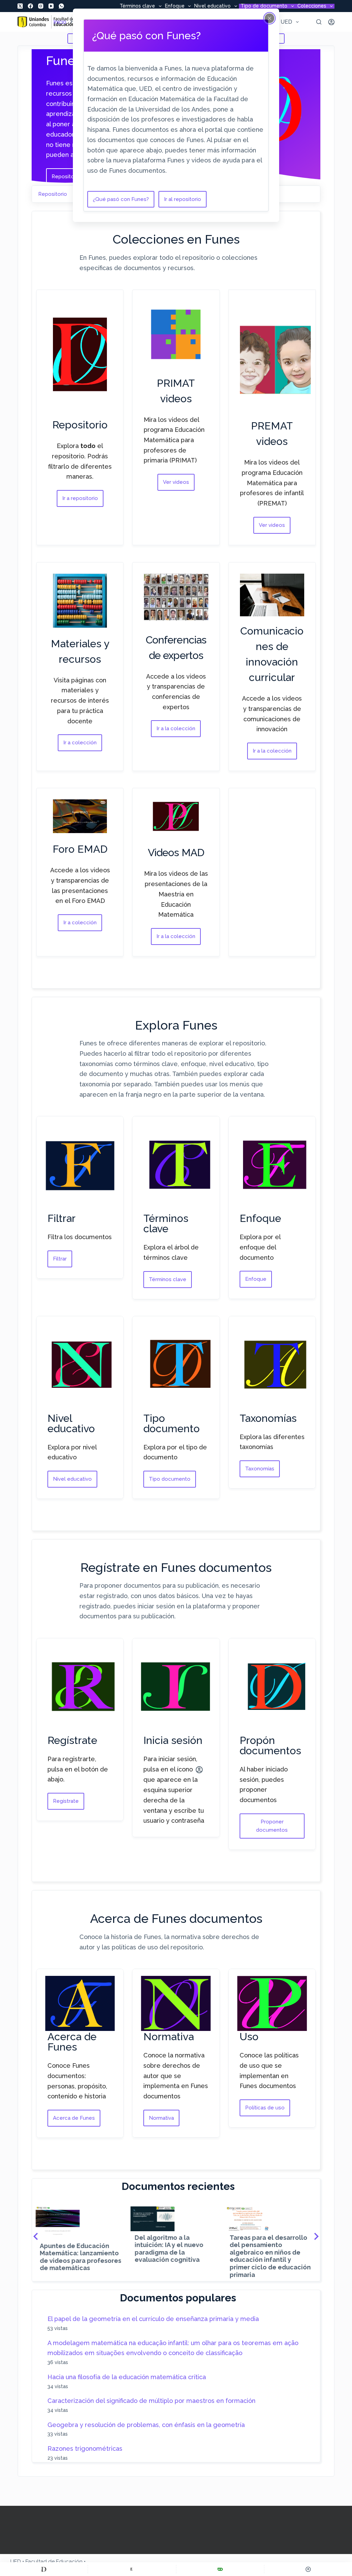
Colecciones (312, 6)
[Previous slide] (36, 2236)
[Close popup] (269, 18)
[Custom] (44, 2569)
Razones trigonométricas (85, 2449)
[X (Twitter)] (20, 6)
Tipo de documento (264, 6)
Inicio (60, 22)
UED (286, 22)
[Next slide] (316, 2236)
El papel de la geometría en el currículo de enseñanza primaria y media (153, 2319)
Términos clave (137, 6)
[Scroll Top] (308, 2569)
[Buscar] (319, 22)
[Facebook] (30, 6)
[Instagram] (41, 6)
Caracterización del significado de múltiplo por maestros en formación (151, 2401)
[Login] (331, 22)
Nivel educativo (212, 6)
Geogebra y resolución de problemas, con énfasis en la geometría (146, 2425)
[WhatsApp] (61, 6)
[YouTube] (51, 6)
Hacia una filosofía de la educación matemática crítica (127, 2377)
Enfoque (175, 6)
